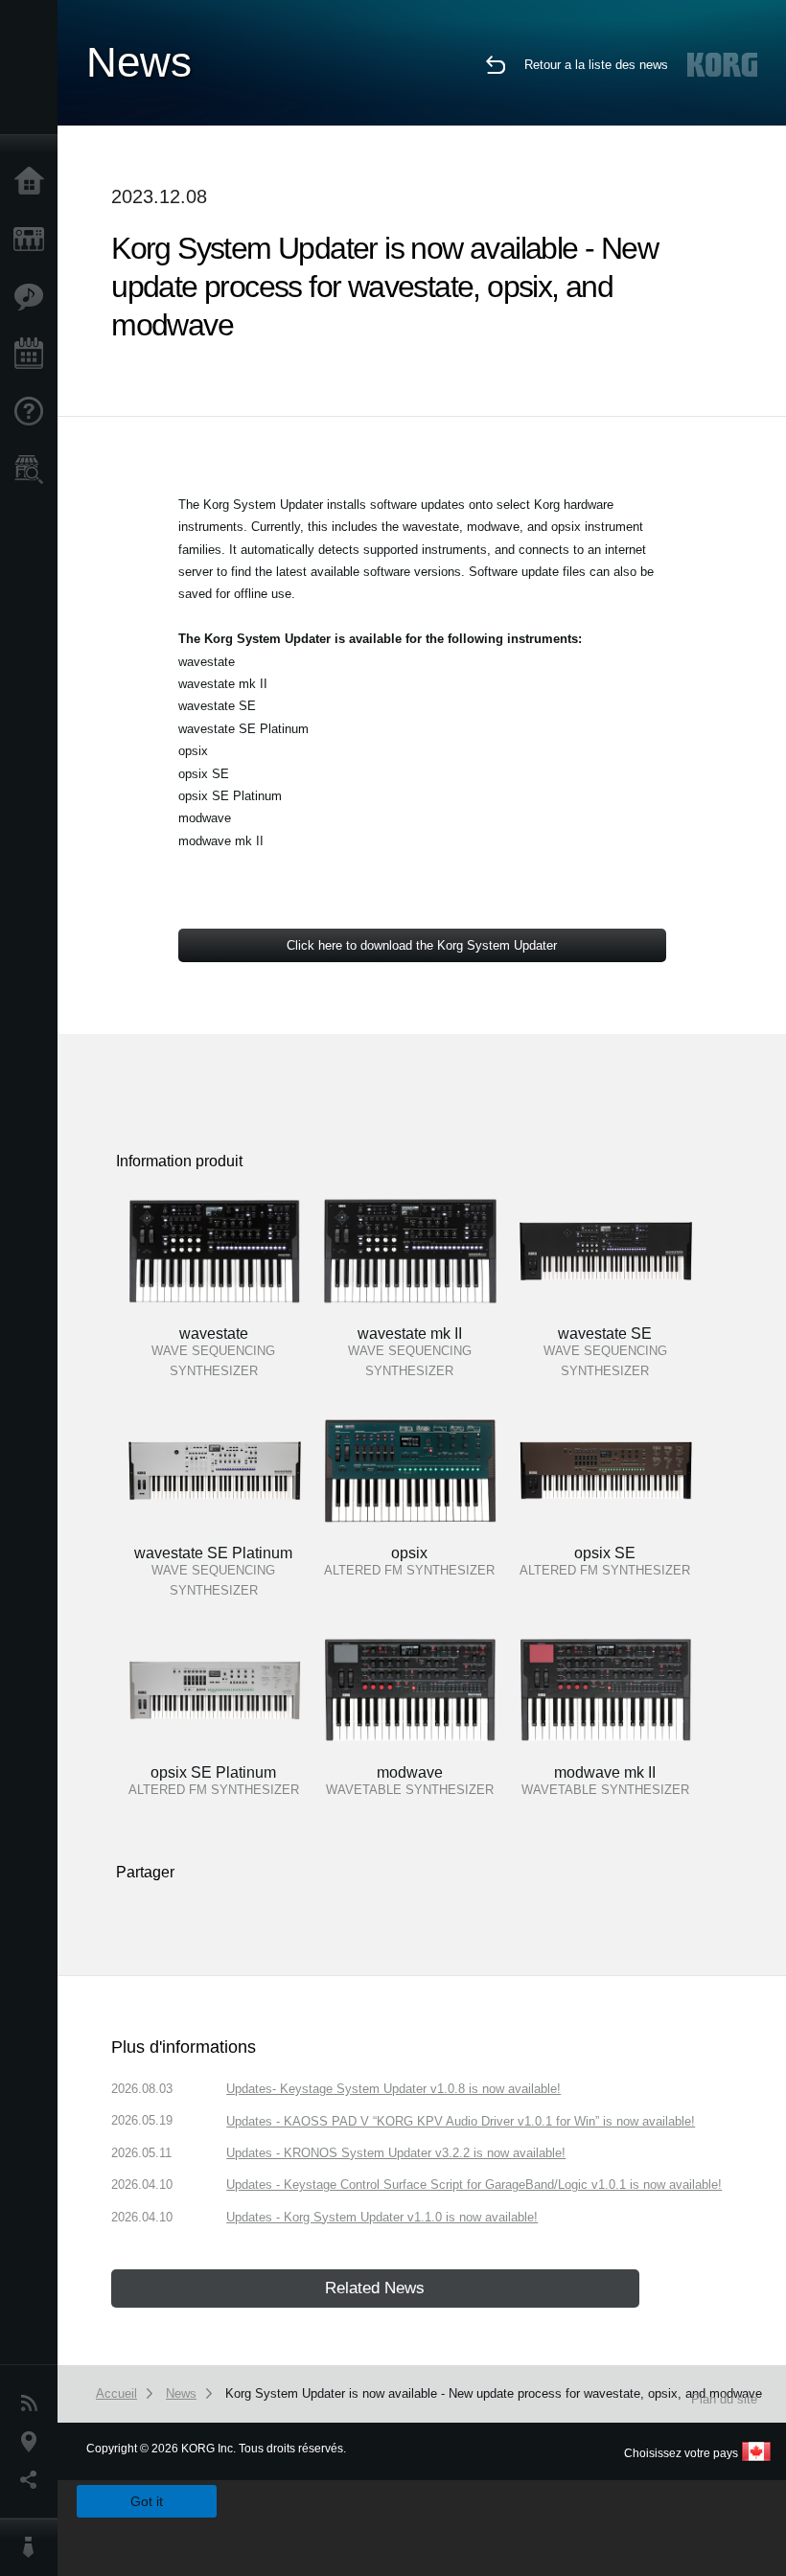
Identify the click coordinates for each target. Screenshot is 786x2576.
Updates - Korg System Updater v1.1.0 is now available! (382, 2217)
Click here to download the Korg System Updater (422, 945)
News (34, 2403)
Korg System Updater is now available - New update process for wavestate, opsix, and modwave (494, 2393)
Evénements (34, 355)
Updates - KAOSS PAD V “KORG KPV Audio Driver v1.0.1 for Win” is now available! (461, 2121)
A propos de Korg (34, 2547)
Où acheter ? (34, 470)
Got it (147, 2501)
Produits (34, 240)
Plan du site (724, 2399)
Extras (34, 297)
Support (34, 412)
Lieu (34, 2442)
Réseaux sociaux (34, 2480)
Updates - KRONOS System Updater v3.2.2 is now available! (396, 2153)
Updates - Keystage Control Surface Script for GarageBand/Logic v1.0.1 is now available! (474, 2185)
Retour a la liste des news (596, 65)
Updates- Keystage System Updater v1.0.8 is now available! (393, 2089)
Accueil (34, 182)
